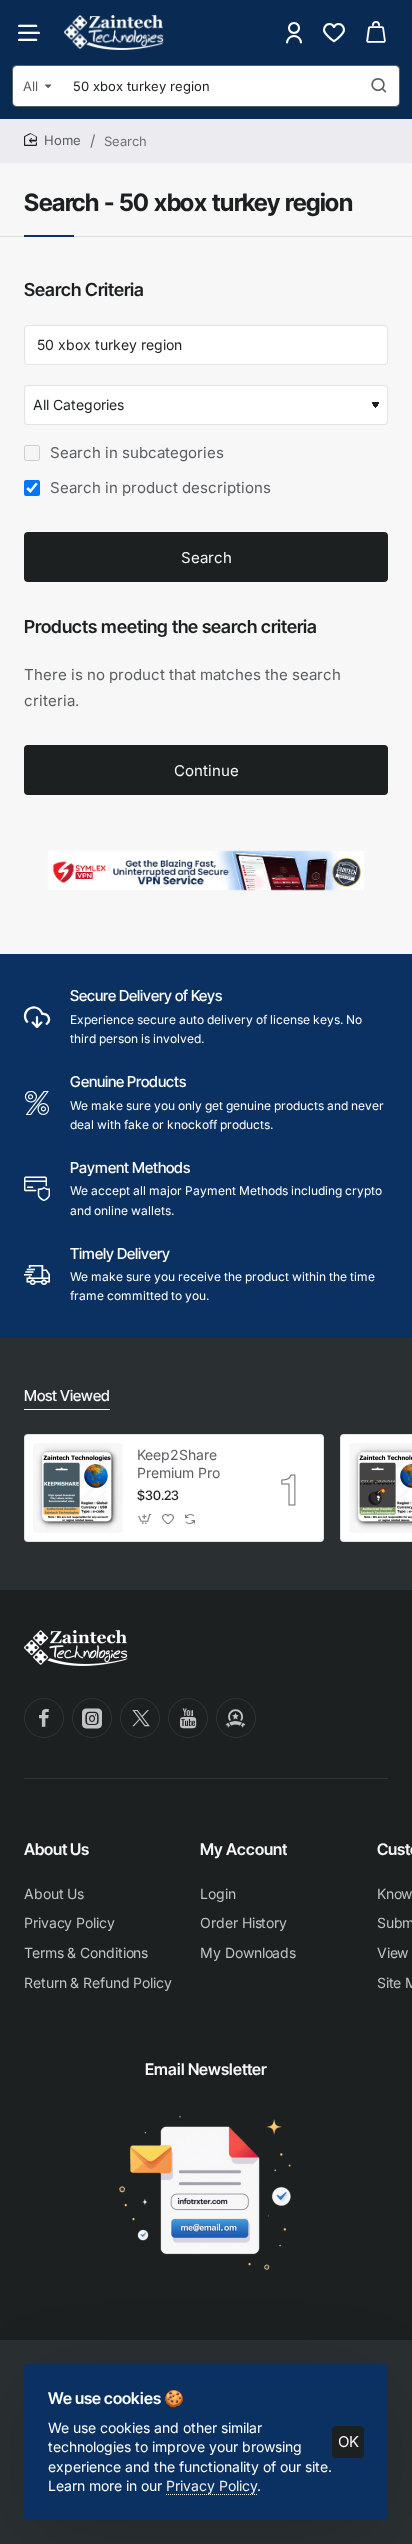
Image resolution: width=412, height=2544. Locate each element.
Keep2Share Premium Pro (178, 1463)
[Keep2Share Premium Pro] (78, 1488)
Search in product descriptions (158, 487)
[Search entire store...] (379, 86)
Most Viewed (67, 1395)
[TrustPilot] (236, 1718)
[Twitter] (140, 1718)
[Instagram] (92, 1718)
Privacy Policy (211, 2485)
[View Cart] (376, 32)
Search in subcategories (135, 452)
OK (348, 2441)
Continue (206, 770)
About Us (56, 1849)
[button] (145, 1519)
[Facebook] (44, 1718)
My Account (243, 1849)
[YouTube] (188, 1718)
